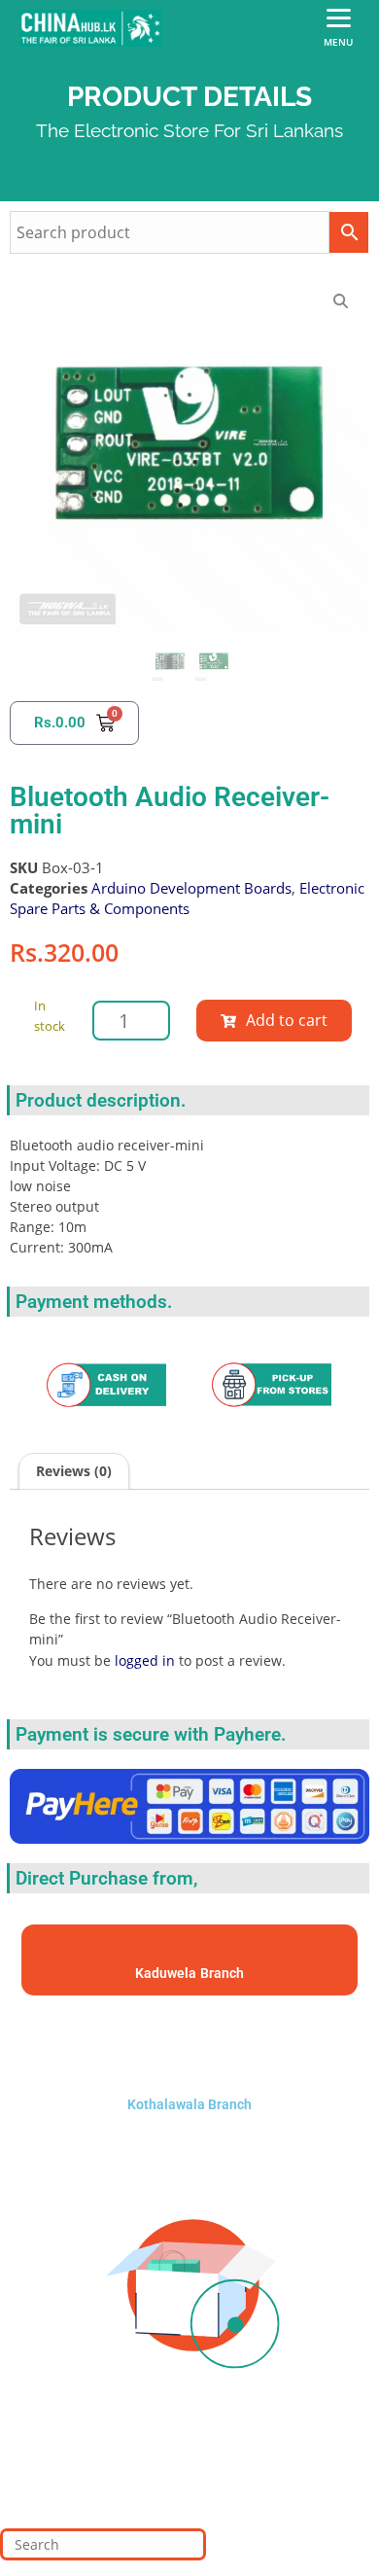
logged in (145, 1660)
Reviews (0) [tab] (74, 1471)
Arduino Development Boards (191, 888)
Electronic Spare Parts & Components (187, 898)
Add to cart (287, 1020)
